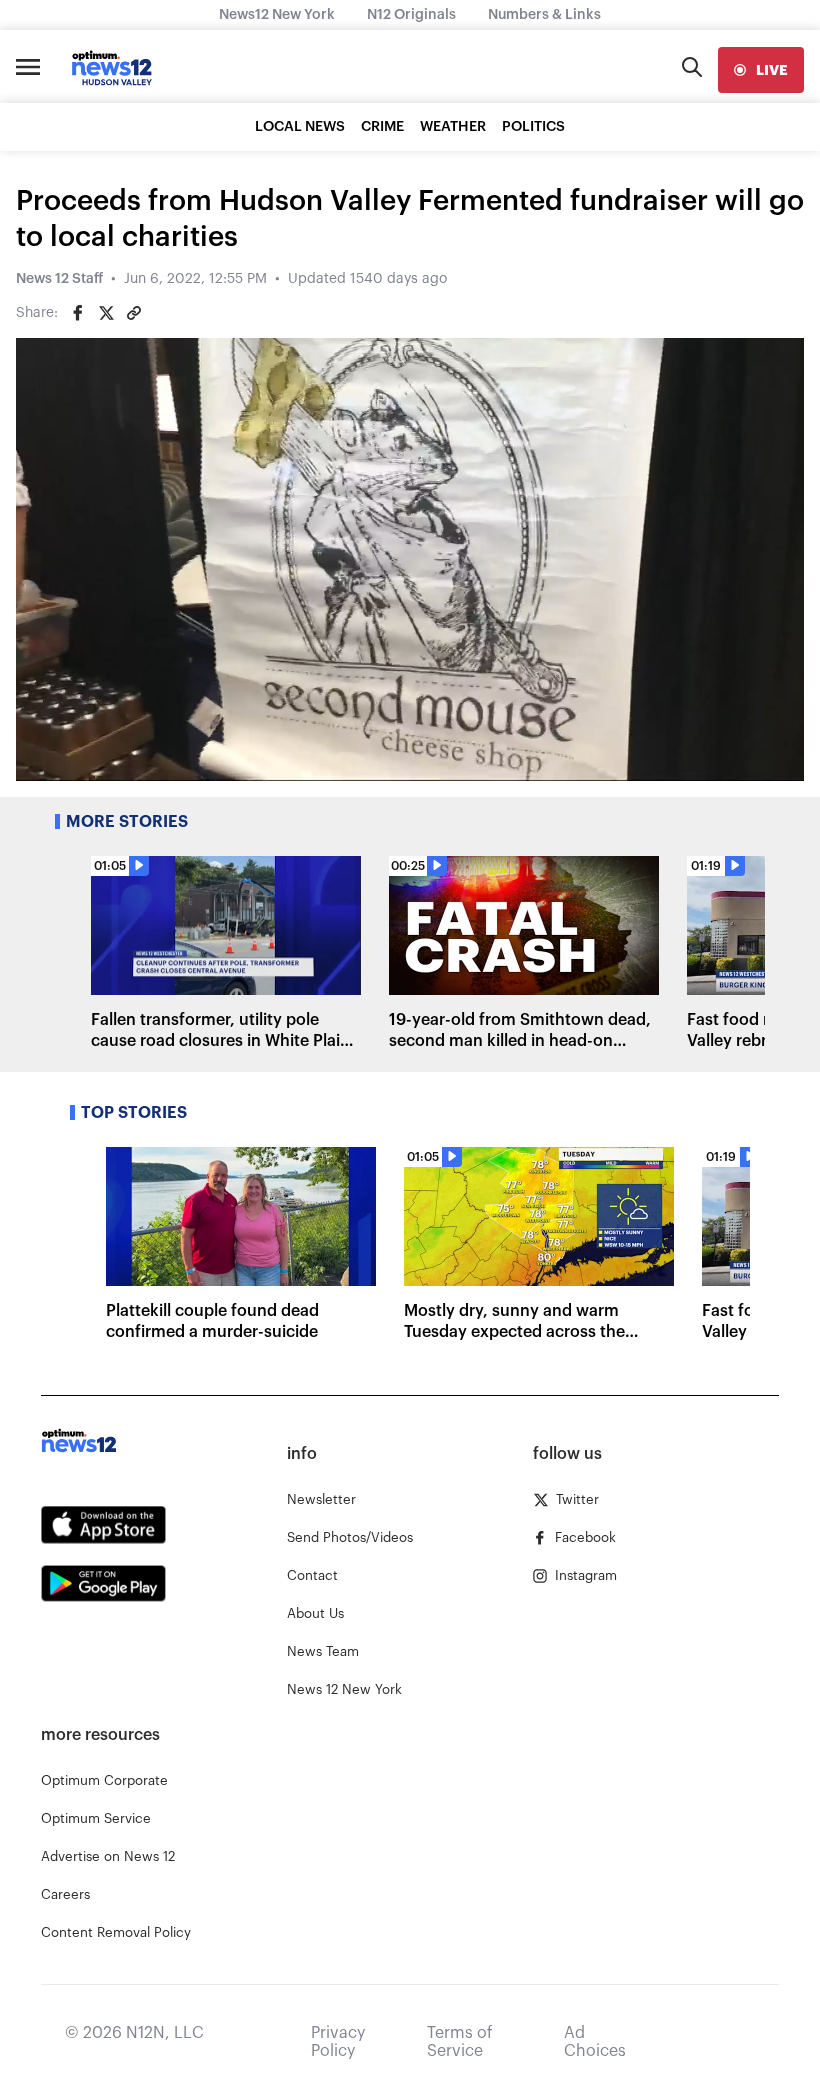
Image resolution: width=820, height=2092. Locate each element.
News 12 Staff (59, 279)
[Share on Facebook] (78, 313)
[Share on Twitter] (106, 313)
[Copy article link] (134, 313)
